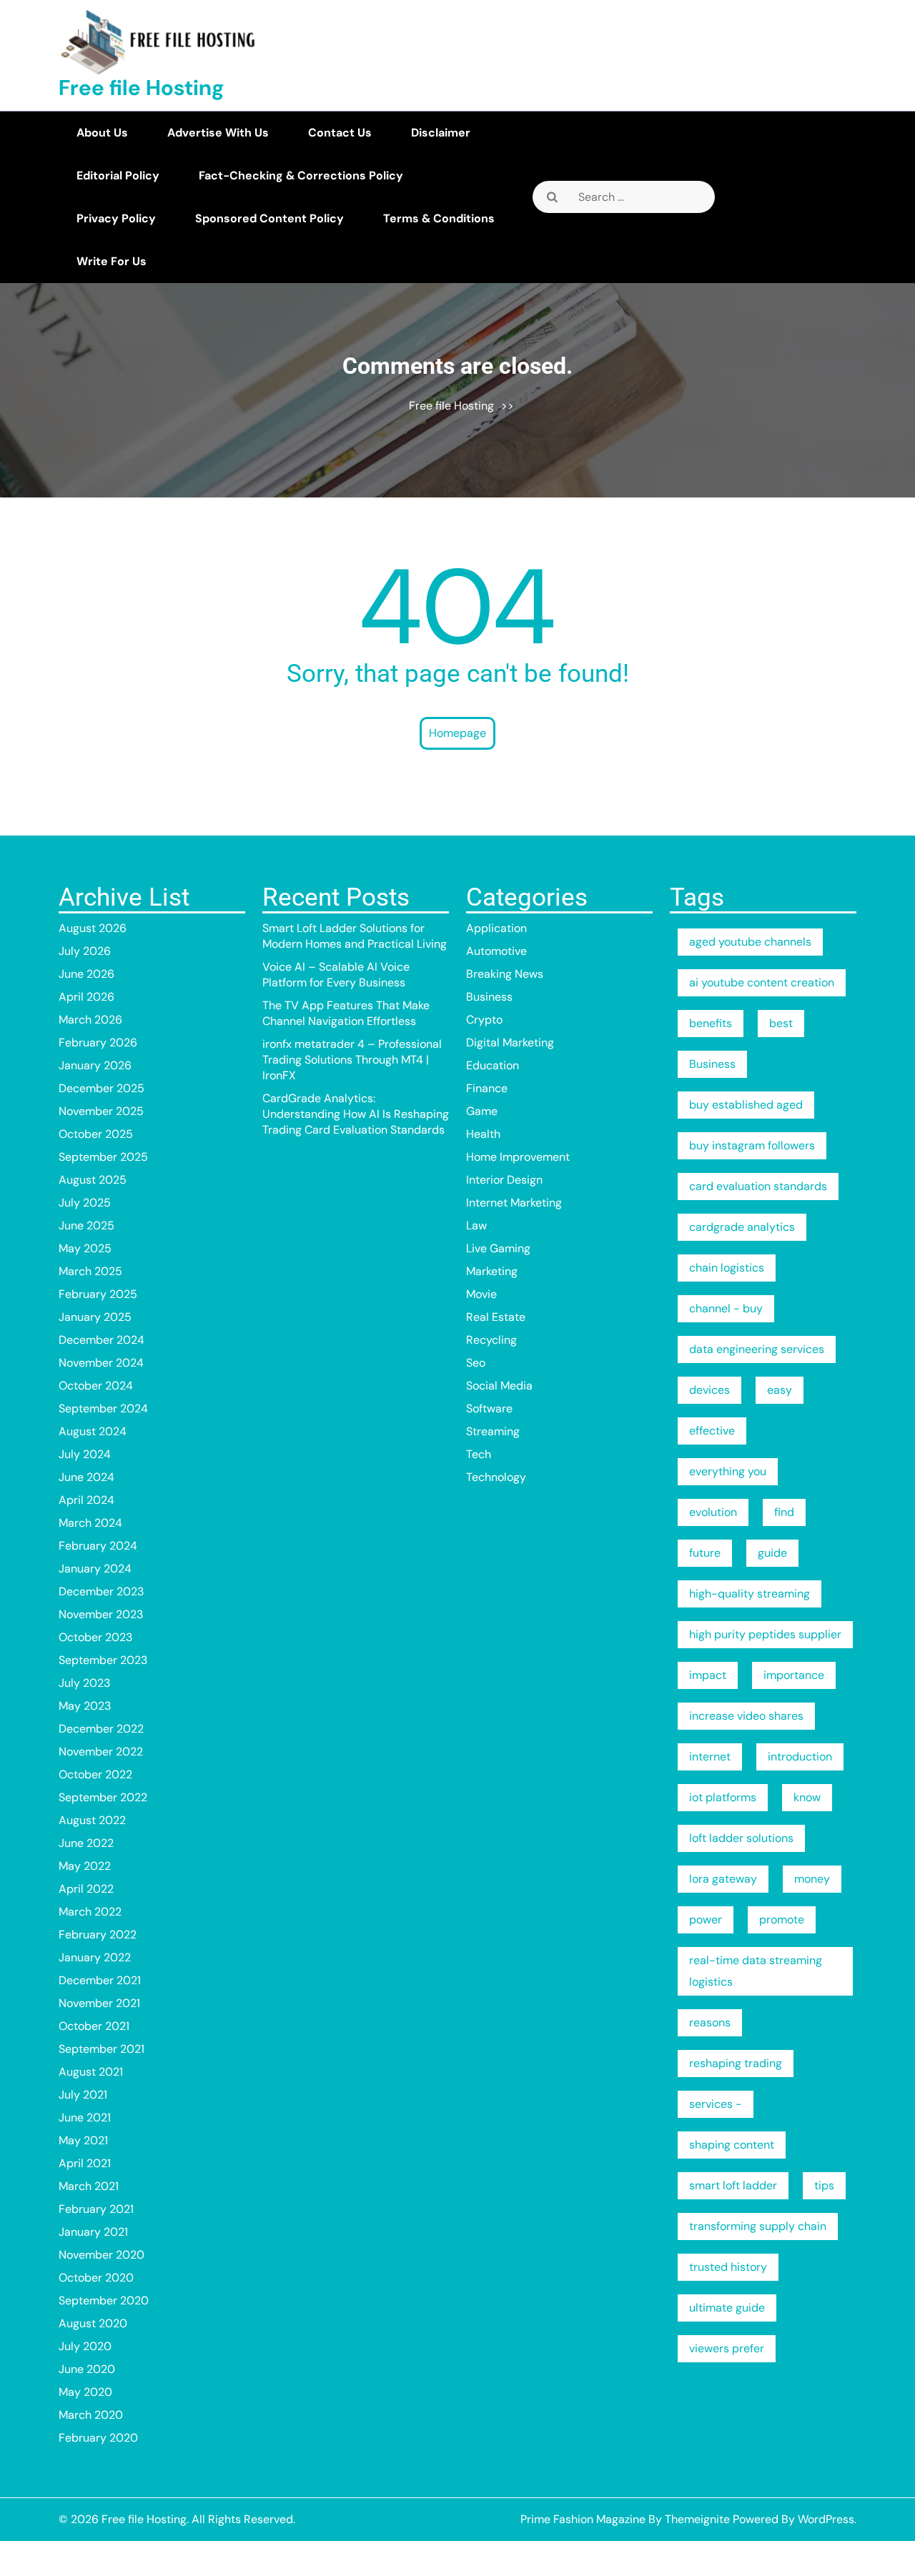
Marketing (492, 1271)
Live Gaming (498, 1248)
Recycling (491, 1340)
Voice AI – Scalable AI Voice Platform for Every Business (336, 975)
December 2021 (100, 1980)
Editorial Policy (118, 175)
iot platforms (723, 1797)
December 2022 (101, 1729)
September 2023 (103, 1660)
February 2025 (98, 1294)
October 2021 (94, 2026)
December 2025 (102, 1088)
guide (772, 1553)
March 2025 (90, 1271)
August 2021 (91, 2072)
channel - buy (726, 1308)
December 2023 (101, 1591)
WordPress (826, 2519)
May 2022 (85, 1866)
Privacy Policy (116, 218)
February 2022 (98, 1935)
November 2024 (101, 1363)
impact (708, 1675)
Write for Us (112, 261)
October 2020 (96, 2278)
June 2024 (86, 1477)
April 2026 (86, 997)
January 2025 (95, 1317)
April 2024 (86, 1500)
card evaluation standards (758, 1186)
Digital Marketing (510, 1042)
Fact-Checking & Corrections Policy (301, 175)
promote (782, 1919)
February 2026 (98, 1042)
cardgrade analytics (742, 1227)
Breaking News (505, 974)
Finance (487, 1088)
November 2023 (101, 1614)
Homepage (457, 733)
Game (482, 1111)
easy (780, 1390)
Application (496, 928)
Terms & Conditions (439, 218)
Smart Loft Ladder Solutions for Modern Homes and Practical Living (355, 936)
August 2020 (93, 2323)
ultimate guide (727, 2308)
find (784, 1512)
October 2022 (95, 1774)
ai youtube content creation (762, 982)
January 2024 (95, 1569)
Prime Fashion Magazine (583, 2519)
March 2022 (90, 1912)
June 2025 (86, 1225)
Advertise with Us (218, 133)
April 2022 (86, 1889)
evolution (713, 1512)
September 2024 (103, 1408)
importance (794, 1675)
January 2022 (95, 1957)
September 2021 (102, 2049)
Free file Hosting (142, 88)
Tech (479, 1454)
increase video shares (746, 1716)
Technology (496, 1477)
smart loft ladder (733, 2185)
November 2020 (102, 2255)
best (781, 1023)
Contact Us (340, 133)
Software (489, 1408)
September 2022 (103, 1797)
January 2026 (95, 1065)
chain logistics (727, 1268)
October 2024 (96, 1386)
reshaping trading (736, 2063)
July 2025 (85, 1203)
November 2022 (101, 1752)
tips (824, 2185)
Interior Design (504, 1180)
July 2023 (84, 1683)
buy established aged (746, 1105)
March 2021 (89, 2186)
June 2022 (86, 1843)
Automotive (496, 951)
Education (493, 1065)
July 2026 (85, 951)
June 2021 (85, 2117)
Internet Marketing (514, 1203)
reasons (710, 2022)
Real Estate (496, 1317)
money (812, 1879)
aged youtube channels (750, 942)
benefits (711, 1023)
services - (716, 2104)
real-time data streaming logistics (756, 1971)
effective (712, 1431)
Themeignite (697, 2519)
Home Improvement (518, 1157)
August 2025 (93, 1180)
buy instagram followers (752, 1145)
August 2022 (92, 1820)
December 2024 (102, 1340)
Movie (481, 1294)
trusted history (728, 2267)
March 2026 (90, 1020)
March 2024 (90, 1523)
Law (476, 1225)
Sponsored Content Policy (269, 218)
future (705, 1553)
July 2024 (85, 1454)
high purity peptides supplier (765, 1634)
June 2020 (87, 2369)
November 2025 (101, 1111)
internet (710, 1757)
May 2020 (85, 2392)
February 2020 (98, 2438)
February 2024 (98, 1546)
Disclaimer (441, 133)
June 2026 (86, 974)
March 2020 (91, 2415)
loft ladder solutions (741, 1838)
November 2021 (99, 2003)
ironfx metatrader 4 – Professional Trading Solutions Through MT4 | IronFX (352, 1060)
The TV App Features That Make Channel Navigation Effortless (346, 1013)
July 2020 (85, 2346)
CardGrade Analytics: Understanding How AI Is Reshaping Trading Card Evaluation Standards (356, 1114)
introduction (800, 1757)
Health (483, 1134)
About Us (102, 133)
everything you (728, 1471)
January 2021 (93, 2232)
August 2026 (93, 928)
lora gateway (723, 1879)
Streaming (493, 1431)
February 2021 (96, 2209)
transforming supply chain (758, 2226)
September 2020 (104, 2300)
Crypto (484, 1020)
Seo (476, 1363)
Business (489, 997)
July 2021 (83, 2095)
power (706, 1919)
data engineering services (757, 1349)
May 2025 (85, 1248)
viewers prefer (727, 2348)
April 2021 (85, 2163)
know (807, 1797)
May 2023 (85, 1706)
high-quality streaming (750, 1594)
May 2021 (83, 2140)
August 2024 (93, 1431)
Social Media (499, 1386)
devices (709, 1390)
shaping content (732, 2145)
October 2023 (95, 1637)
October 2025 (96, 1134)
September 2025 (103, 1157)
